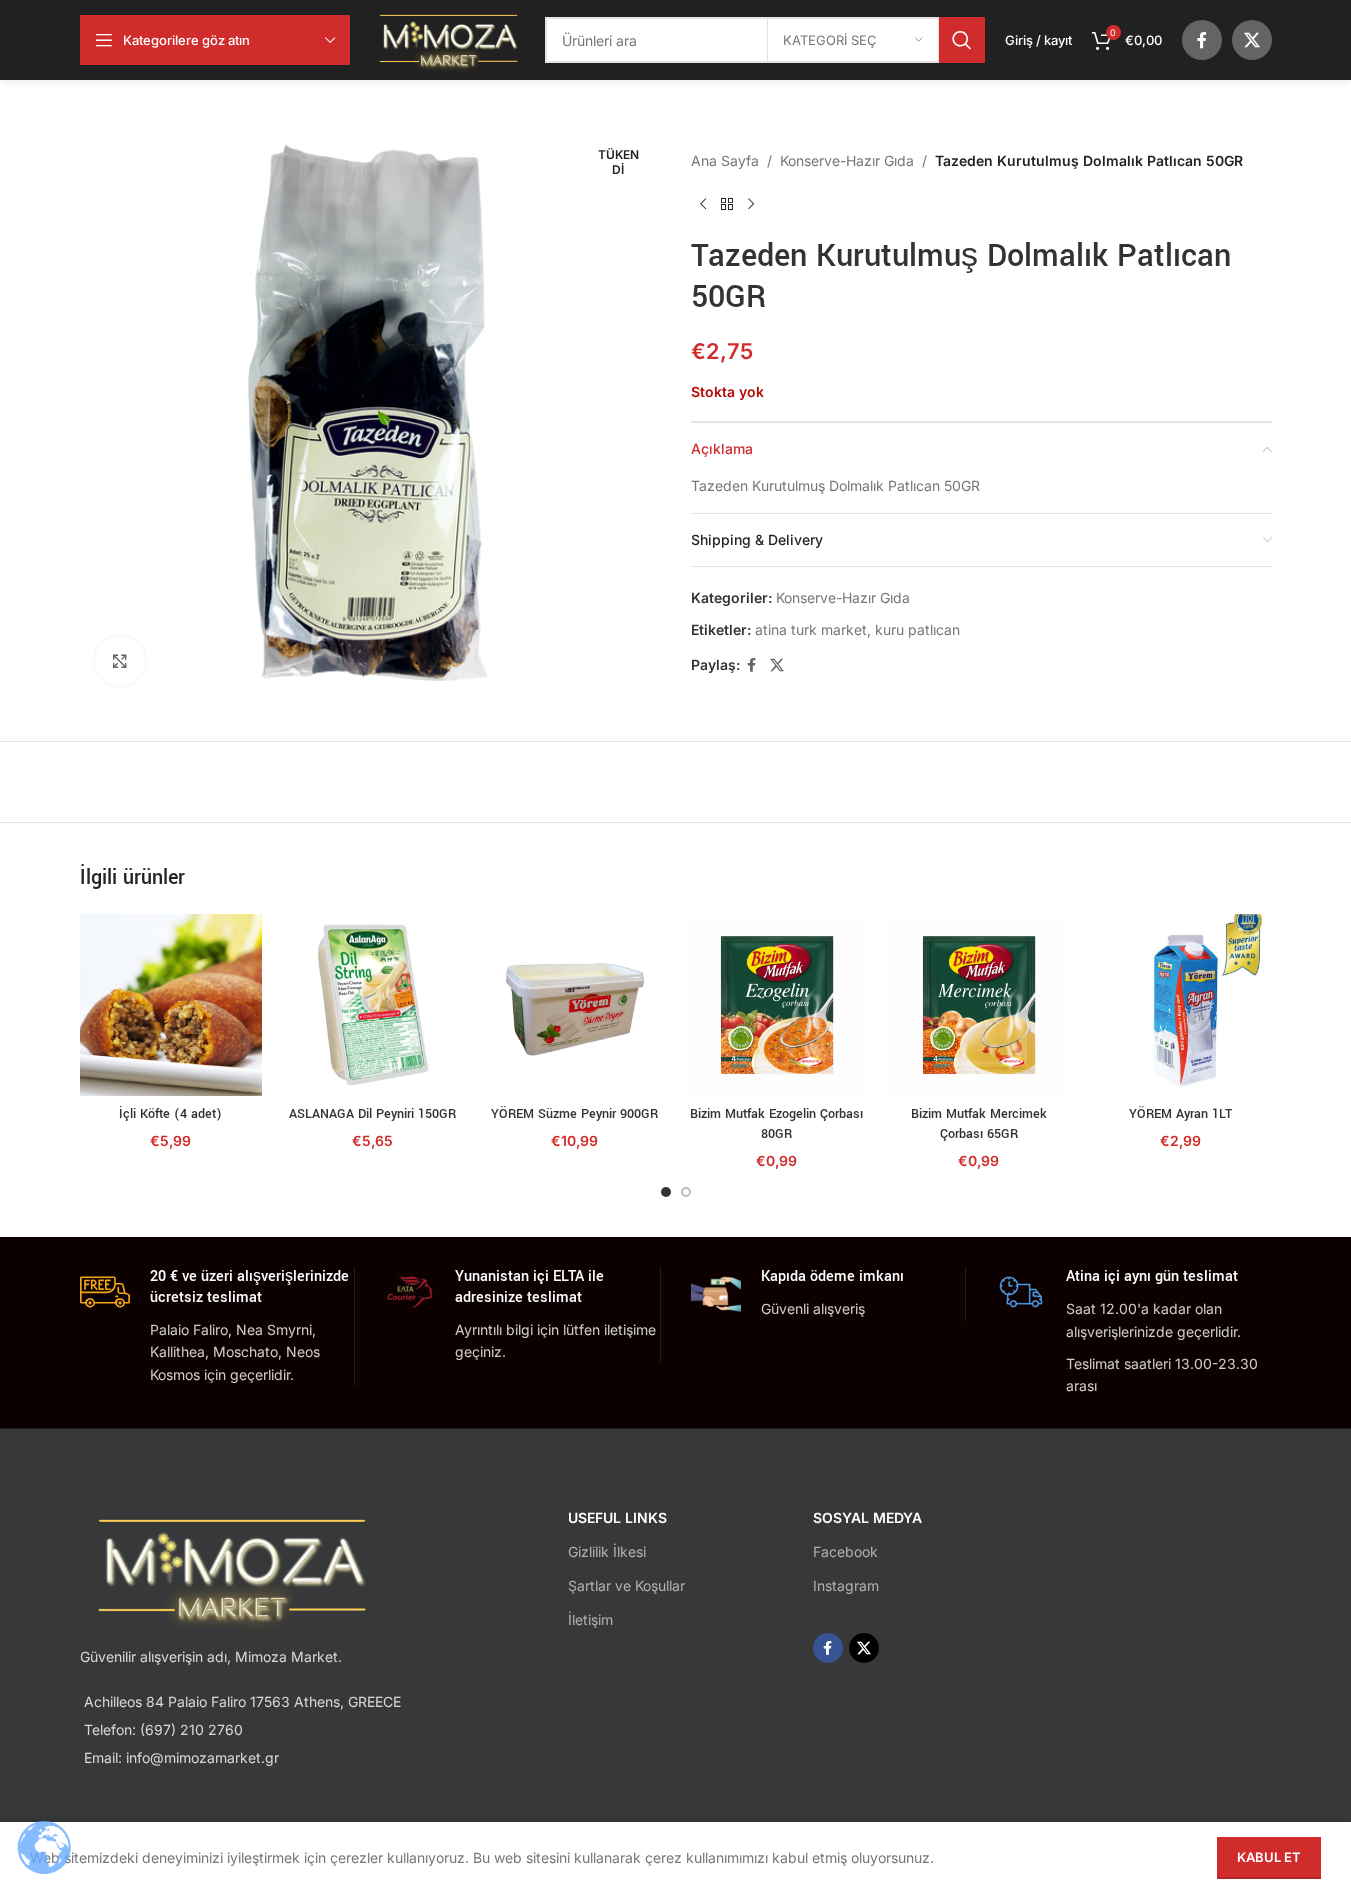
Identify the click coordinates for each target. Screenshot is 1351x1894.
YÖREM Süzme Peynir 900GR (574, 1114)
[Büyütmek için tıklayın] (120, 661)
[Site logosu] (448, 38)
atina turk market (811, 629)
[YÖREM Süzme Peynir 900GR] (575, 1005)
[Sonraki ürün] (751, 204)
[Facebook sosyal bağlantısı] (1202, 40)
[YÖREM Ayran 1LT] (1181, 1005)
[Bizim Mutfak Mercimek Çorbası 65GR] (979, 1005)
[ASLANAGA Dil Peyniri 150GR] (373, 1005)
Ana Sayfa (725, 160)
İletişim (590, 1619)
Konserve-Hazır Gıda (847, 160)
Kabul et (1269, 1857)
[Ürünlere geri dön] (727, 204)
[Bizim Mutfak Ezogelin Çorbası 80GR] (777, 1005)
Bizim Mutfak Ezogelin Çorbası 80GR (776, 1124)
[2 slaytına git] (686, 1192)
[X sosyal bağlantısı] (1252, 40)
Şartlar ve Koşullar (626, 1585)
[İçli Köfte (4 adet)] (171, 1005)
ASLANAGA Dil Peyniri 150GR (372, 1114)
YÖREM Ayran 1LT (1180, 1114)
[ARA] (962, 40)
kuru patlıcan (917, 629)
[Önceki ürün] (703, 204)
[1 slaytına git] (666, 1192)
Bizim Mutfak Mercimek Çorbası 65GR (979, 1124)
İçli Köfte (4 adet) (170, 1114)
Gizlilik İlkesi (607, 1551)
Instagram (846, 1585)
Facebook (845, 1551)
